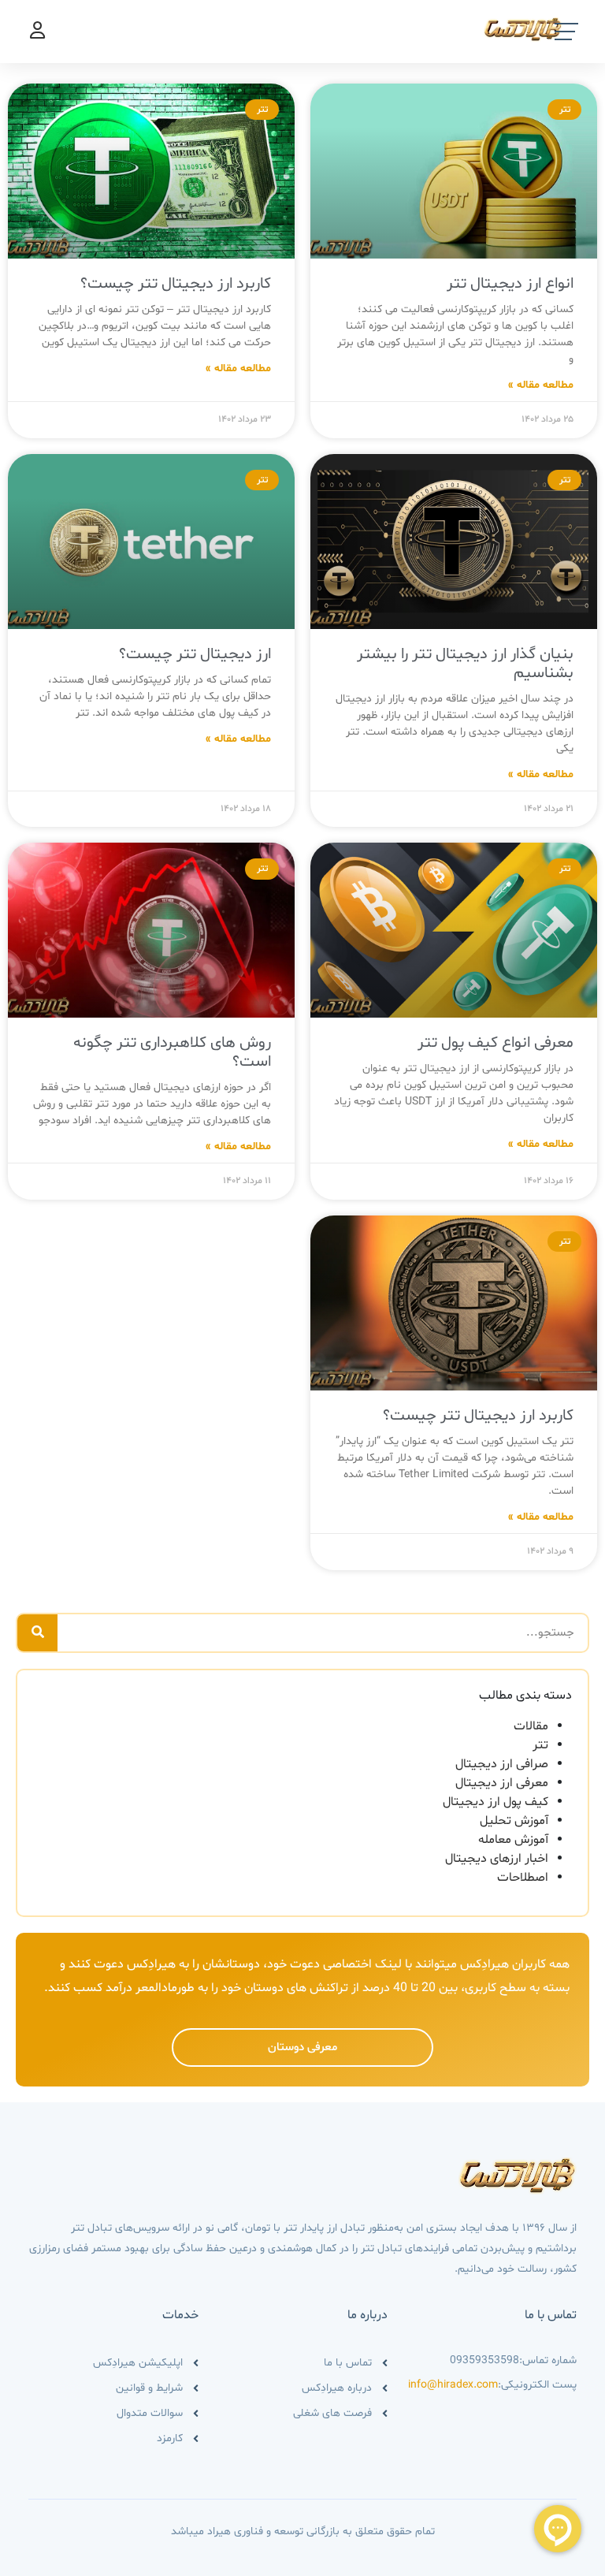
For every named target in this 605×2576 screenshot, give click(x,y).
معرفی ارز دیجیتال (502, 1783)
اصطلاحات (523, 1878)
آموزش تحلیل (514, 1821)
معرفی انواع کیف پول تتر (496, 1043)
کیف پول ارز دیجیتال (496, 1802)
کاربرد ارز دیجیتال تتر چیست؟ (176, 284)
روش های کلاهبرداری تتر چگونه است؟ (172, 1052)
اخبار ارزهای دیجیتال (497, 1859)
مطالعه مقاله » (541, 385)
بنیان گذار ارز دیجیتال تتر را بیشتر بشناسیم (465, 664)
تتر (540, 1745)
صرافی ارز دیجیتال (502, 1764)
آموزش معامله (513, 1840)
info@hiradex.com (453, 2385)
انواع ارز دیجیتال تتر (510, 284)
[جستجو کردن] (37, 1633)
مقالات (531, 1726)
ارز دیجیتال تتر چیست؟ (195, 654)
